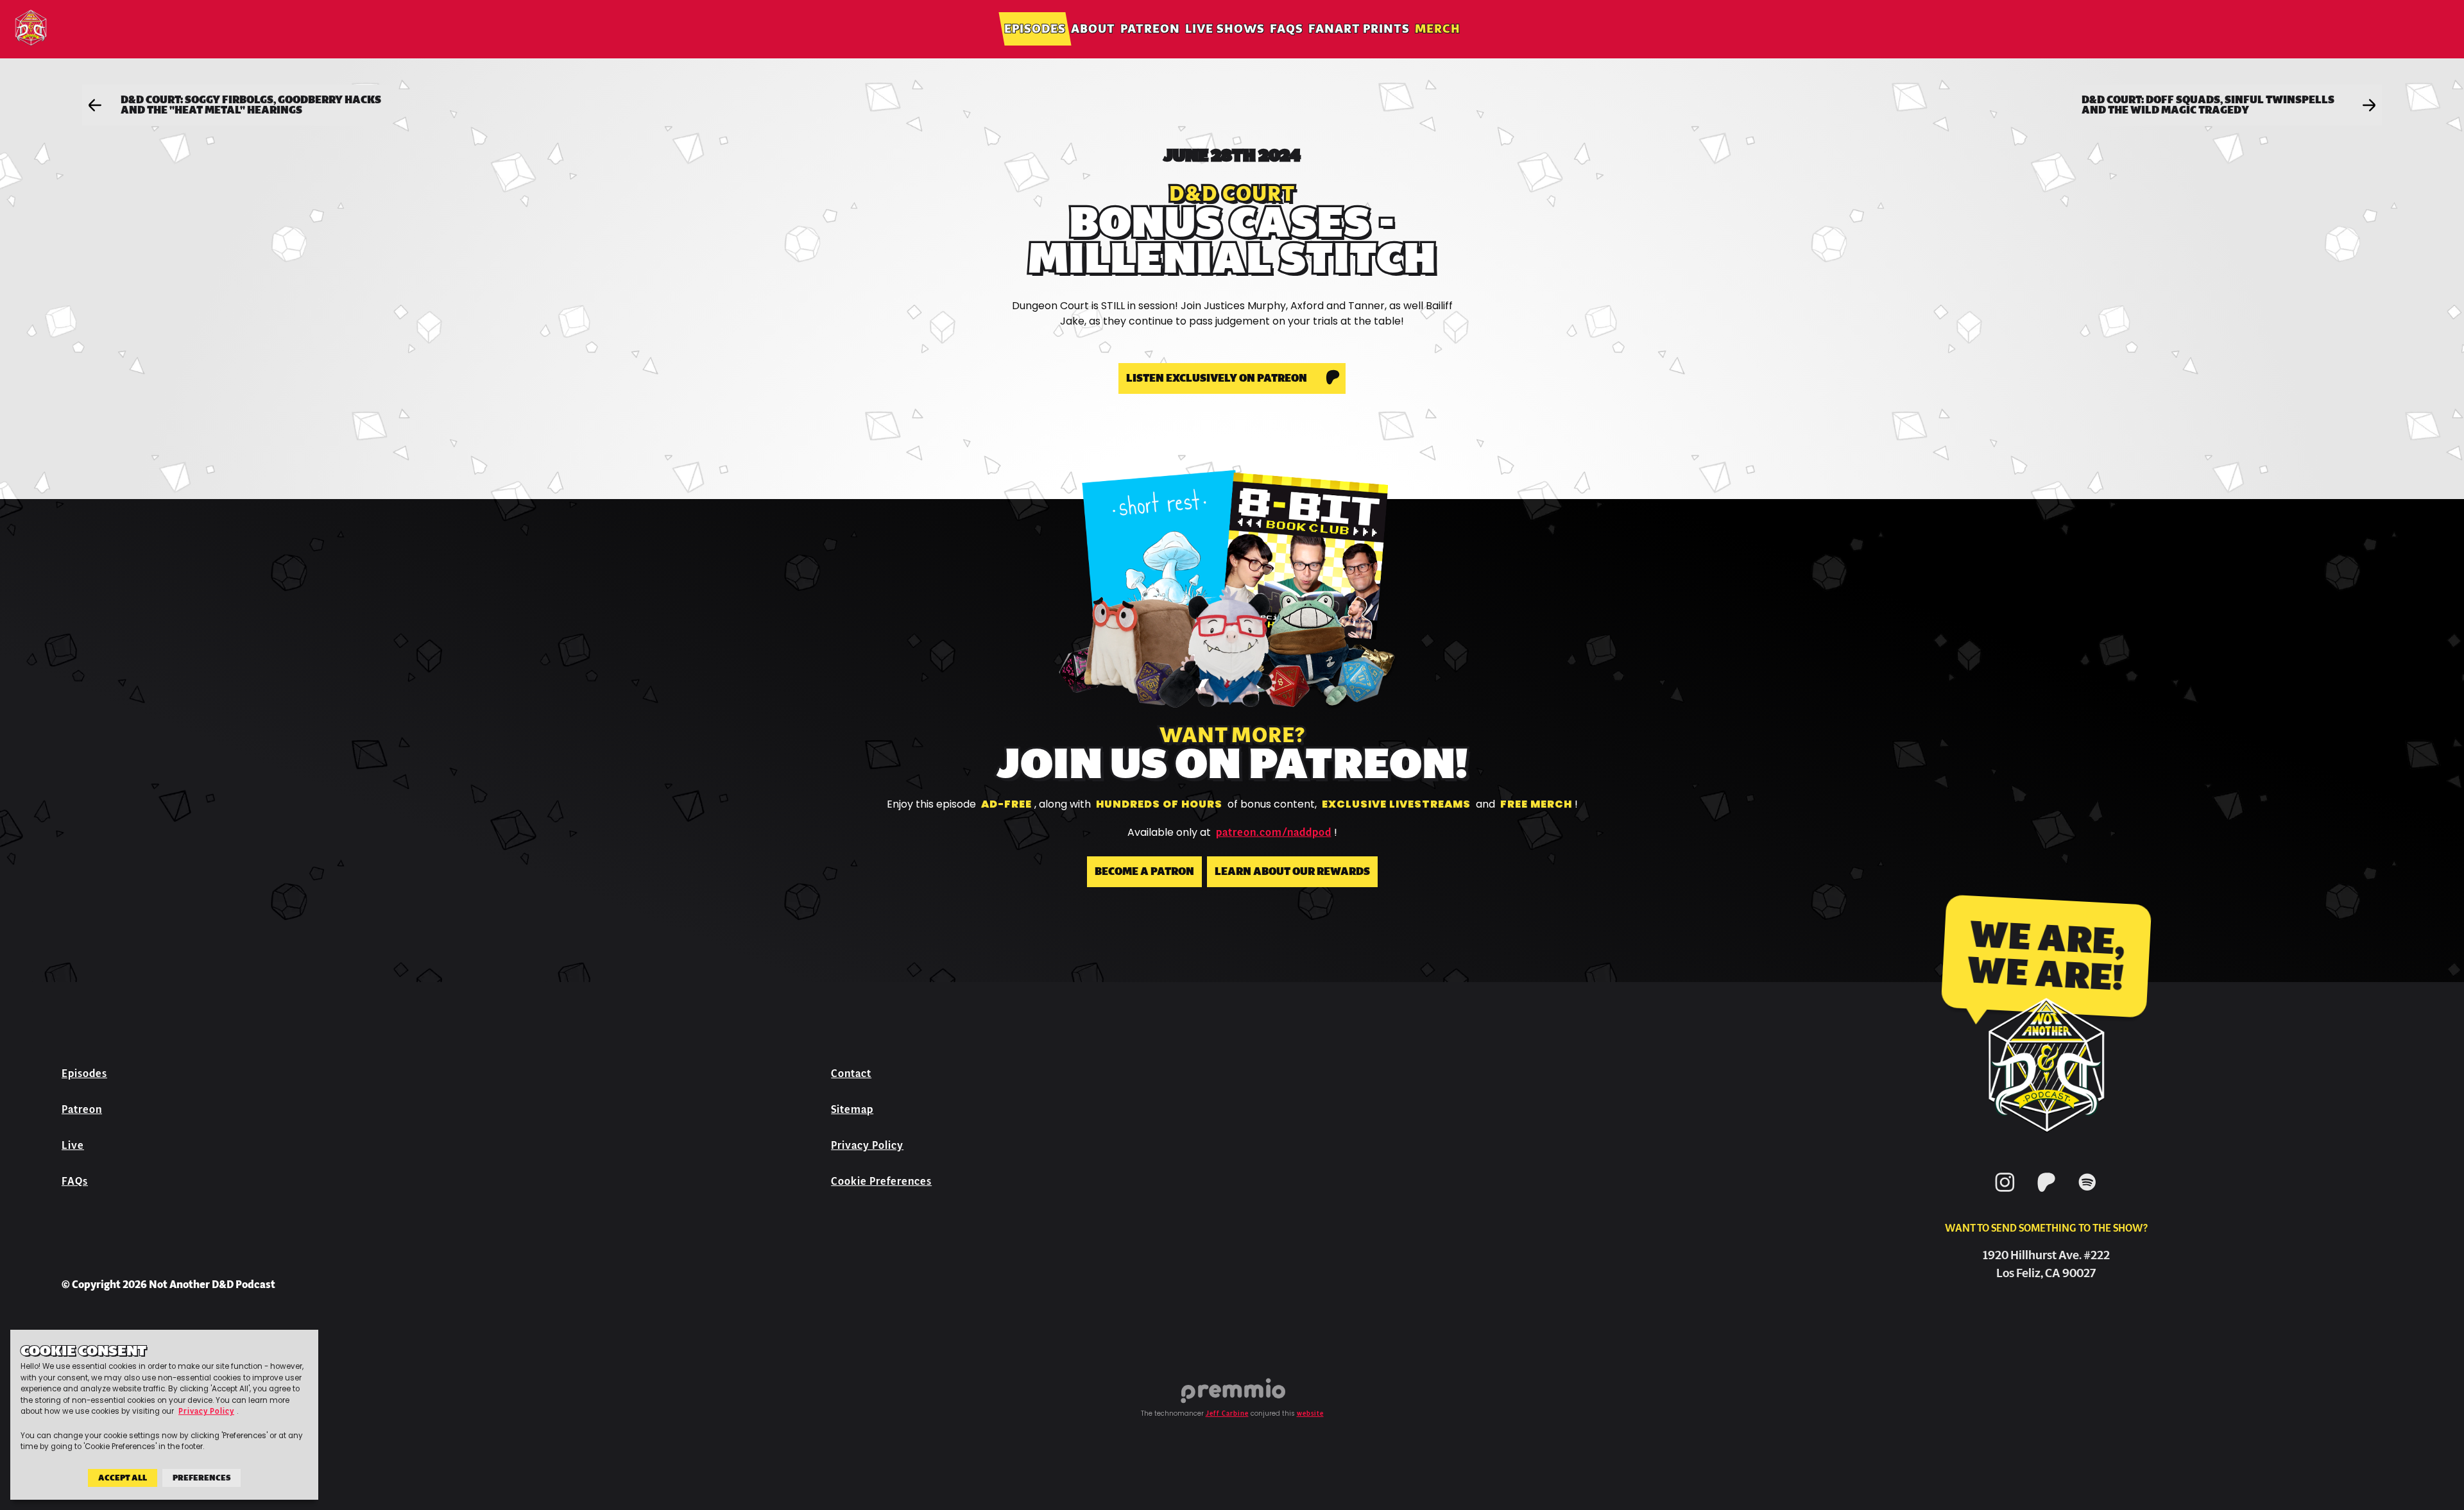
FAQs (1287, 29)
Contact (851, 1073)
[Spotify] (2087, 1194)
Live (73, 1145)
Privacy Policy (867, 1145)
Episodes (1035, 29)
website (1310, 1414)
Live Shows (1225, 29)
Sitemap (852, 1109)
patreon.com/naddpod (1274, 833)
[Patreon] (2046, 1194)
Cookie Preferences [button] (881, 1181)
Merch (1438, 29)
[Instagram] (2005, 1194)
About (1093, 29)
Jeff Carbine (1227, 1414)
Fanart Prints (1359, 29)
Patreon (1150, 29)
